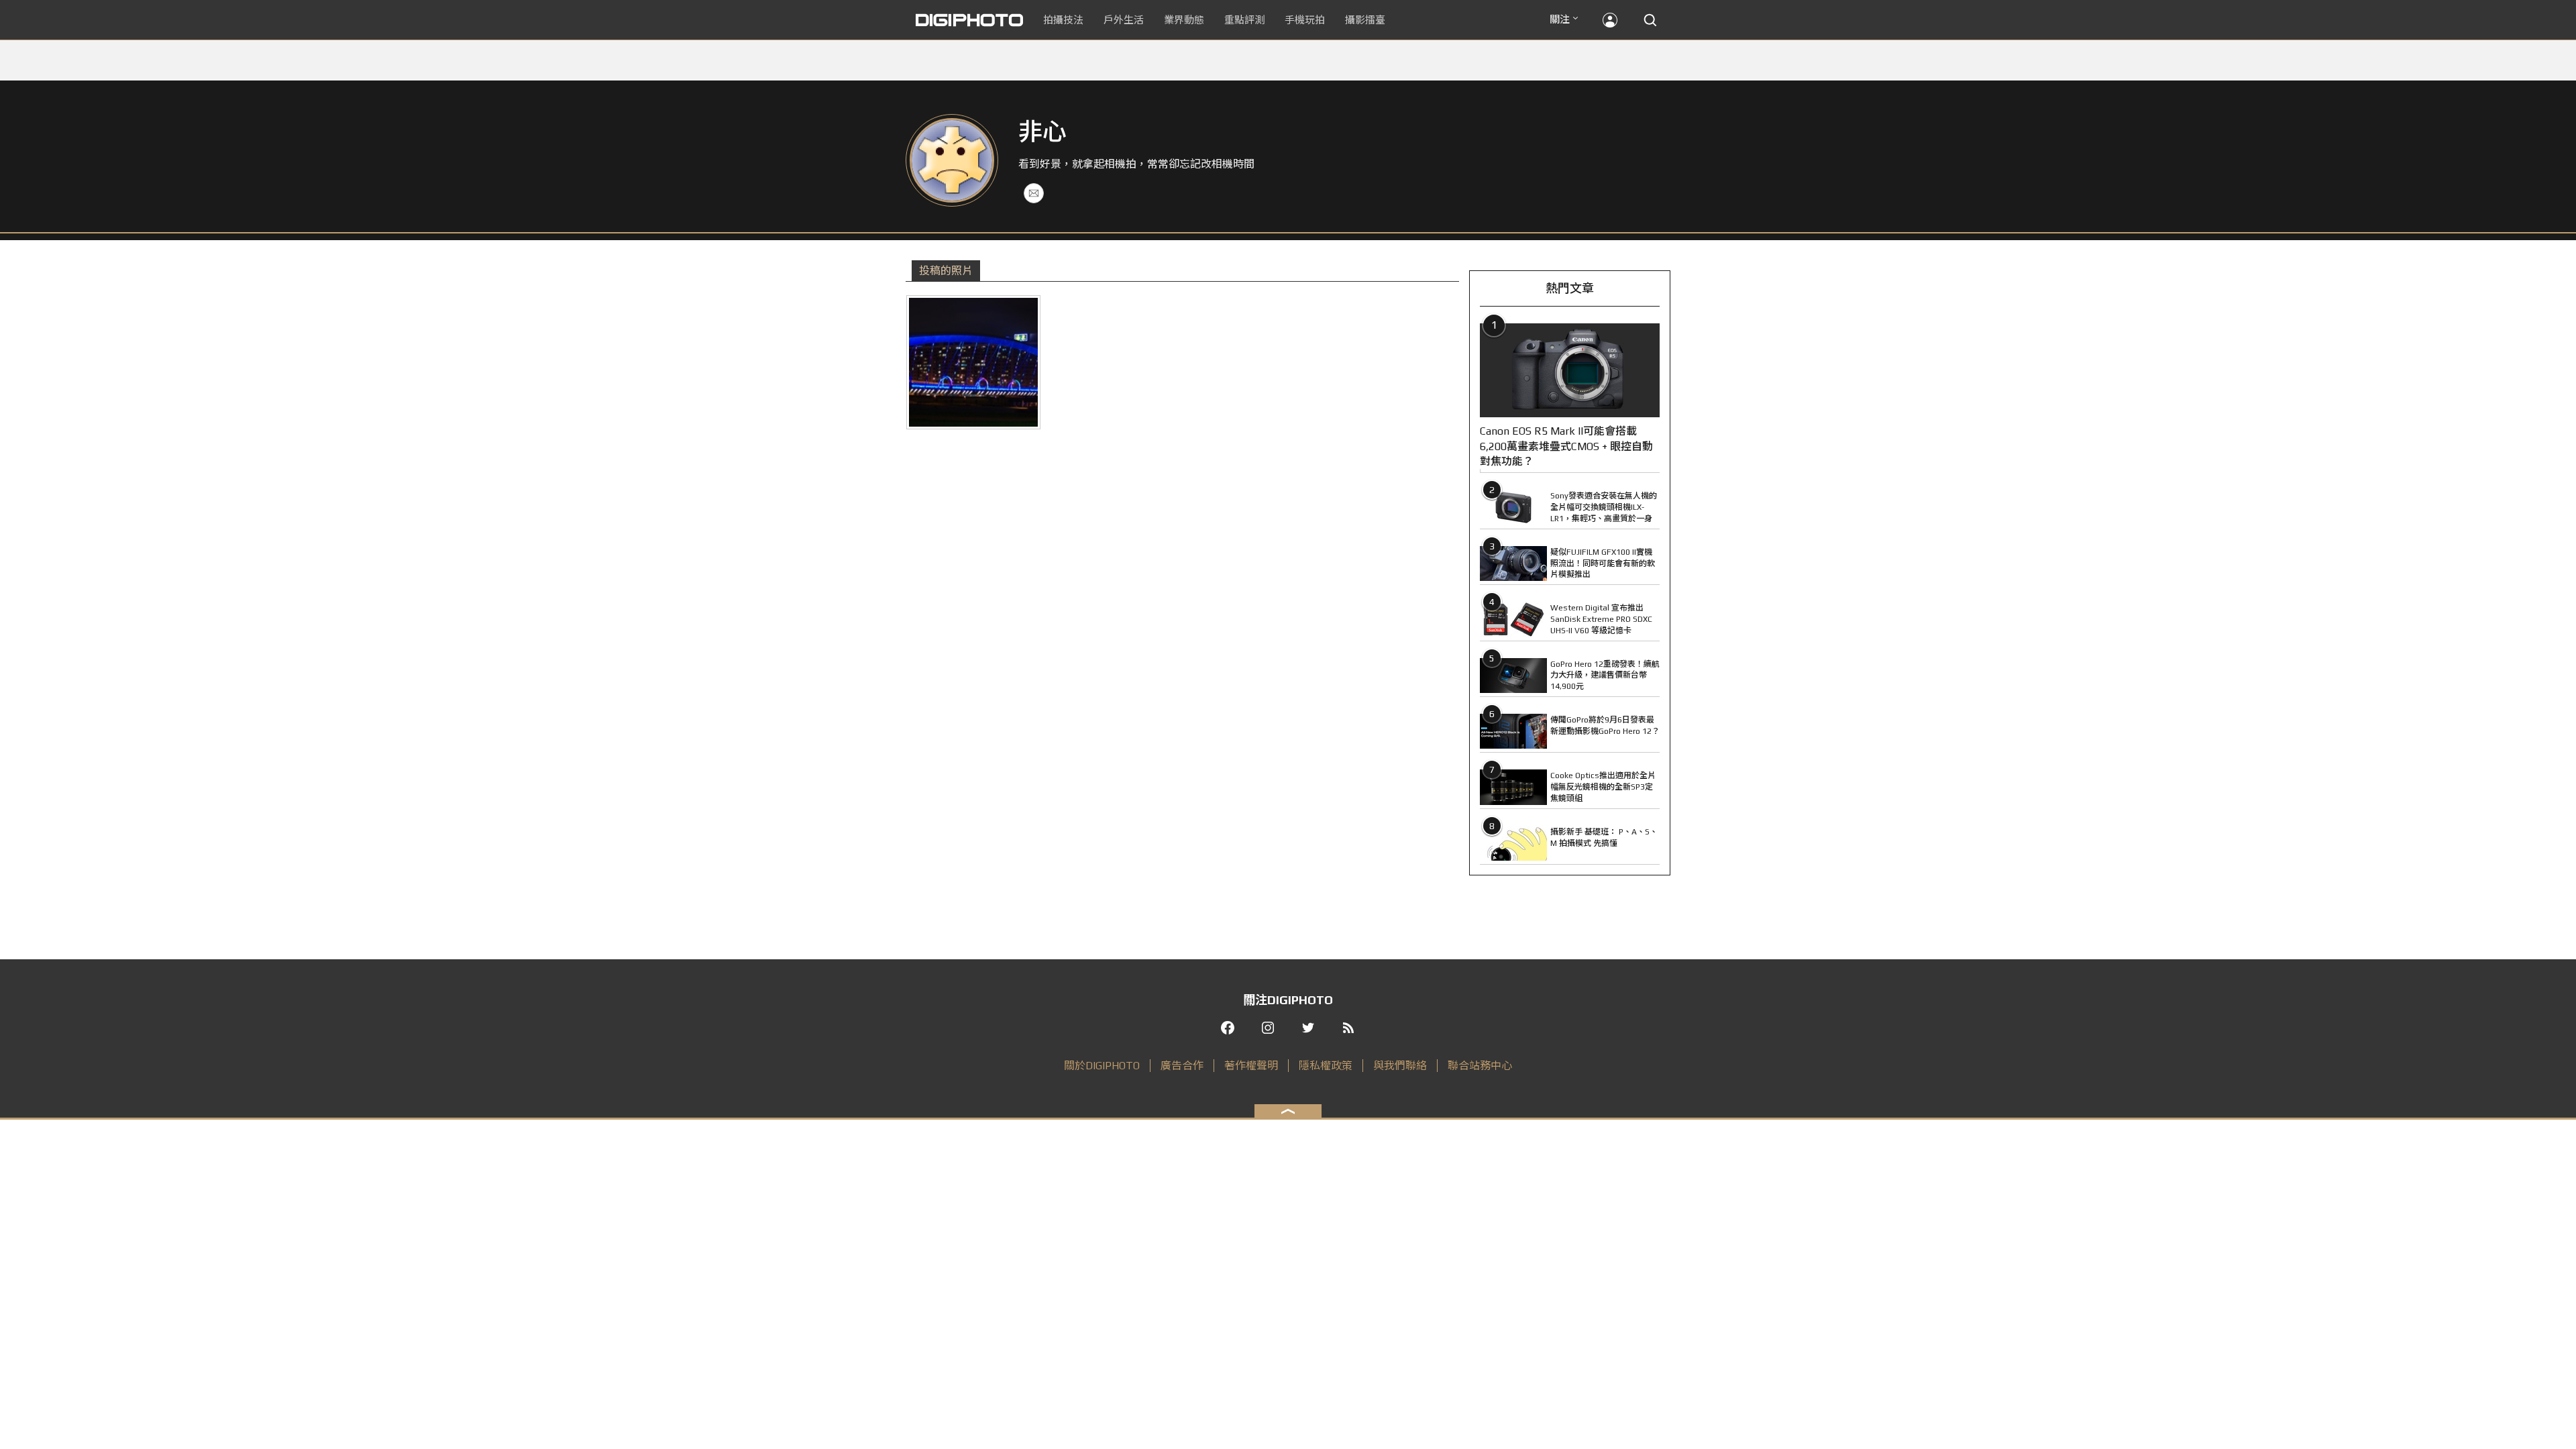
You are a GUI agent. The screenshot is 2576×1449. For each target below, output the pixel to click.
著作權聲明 (1251, 1066)
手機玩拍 (1305, 20)
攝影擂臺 (1365, 20)
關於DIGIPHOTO (1102, 1066)
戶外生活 (1124, 20)
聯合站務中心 (1480, 1066)
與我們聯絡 (1400, 1066)
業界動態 (1184, 20)
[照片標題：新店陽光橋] (973, 362)
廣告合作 (1182, 1066)
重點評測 (1244, 20)
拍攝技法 (1063, 20)
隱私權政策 (1326, 1066)
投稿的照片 (946, 271)
